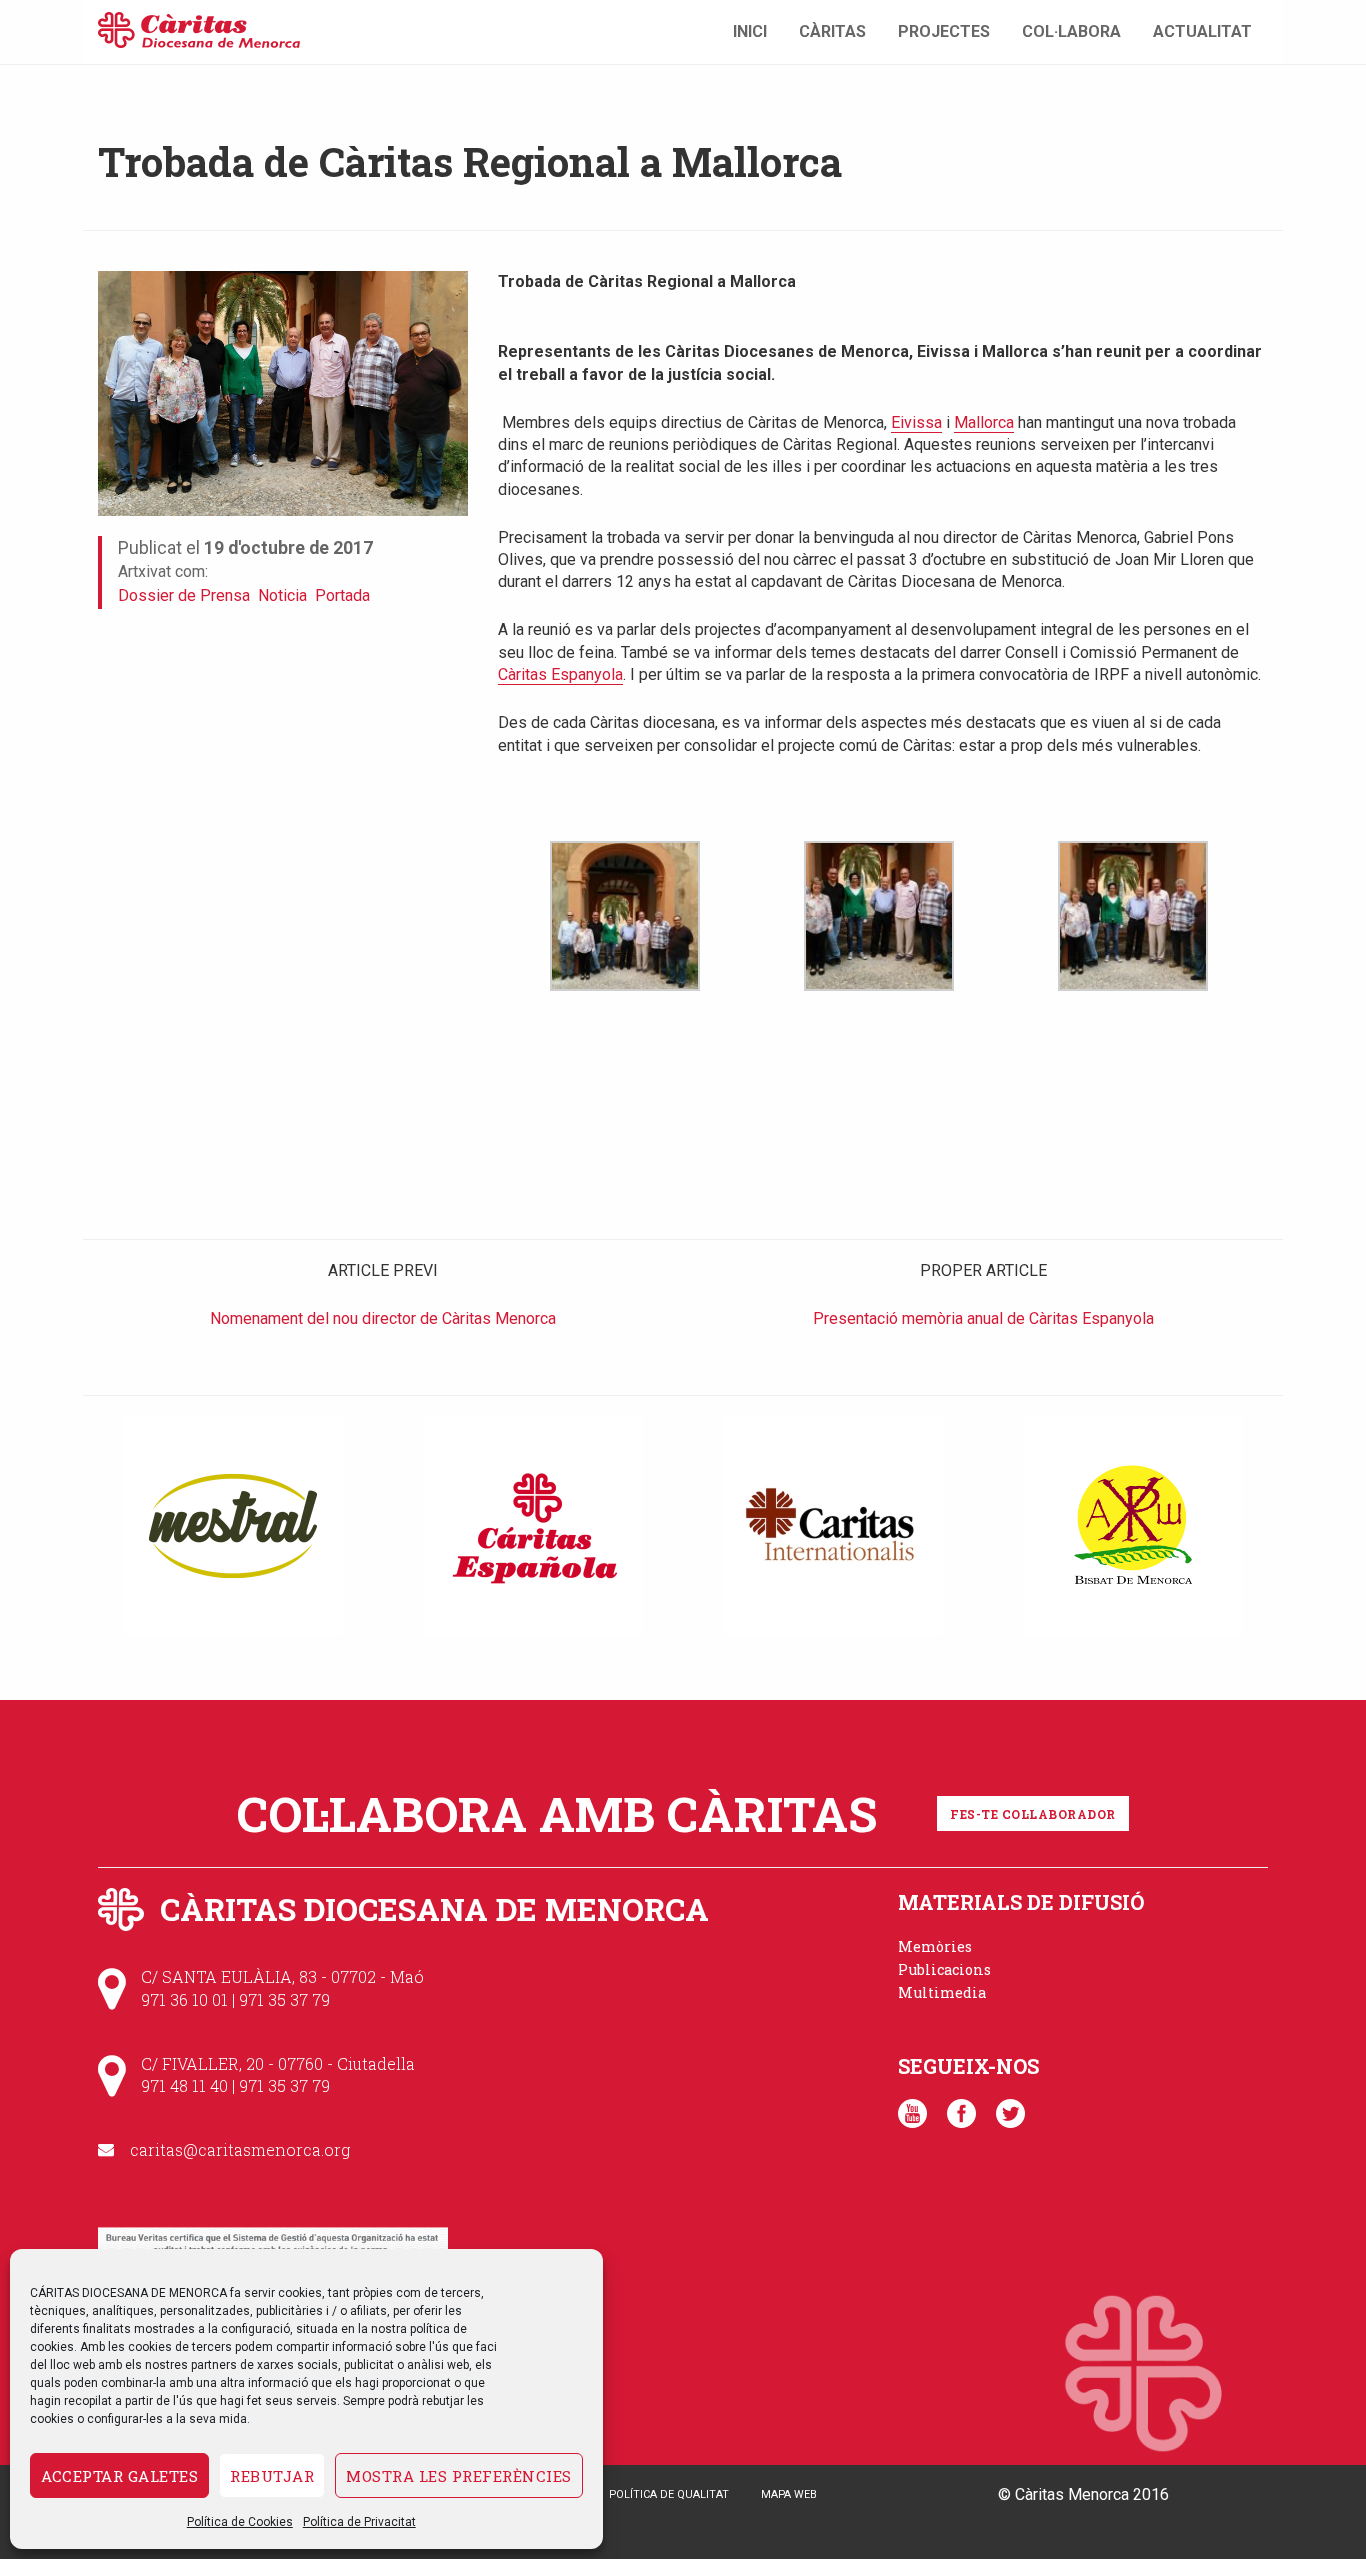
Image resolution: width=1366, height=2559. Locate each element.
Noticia (282, 595)
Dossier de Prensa (184, 595)
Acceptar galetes (119, 2476)
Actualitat (1202, 31)
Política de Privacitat (359, 2522)
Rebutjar (272, 2476)
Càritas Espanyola (560, 674)
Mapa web (789, 2494)
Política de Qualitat (669, 2494)
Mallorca (984, 422)
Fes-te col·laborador (1033, 1814)
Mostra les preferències (459, 2476)
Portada (342, 595)
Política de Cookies (240, 2522)
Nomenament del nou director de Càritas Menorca (383, 1318)
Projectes (944, 31)
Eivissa (916, 422)
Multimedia (942, 1992)
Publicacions (944, 1969)
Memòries (935, 1946)
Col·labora (1071, 31)
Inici (750, 31)
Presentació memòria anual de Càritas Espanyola (983, 1318)
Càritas (832, 31)
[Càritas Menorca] (199, 27)
